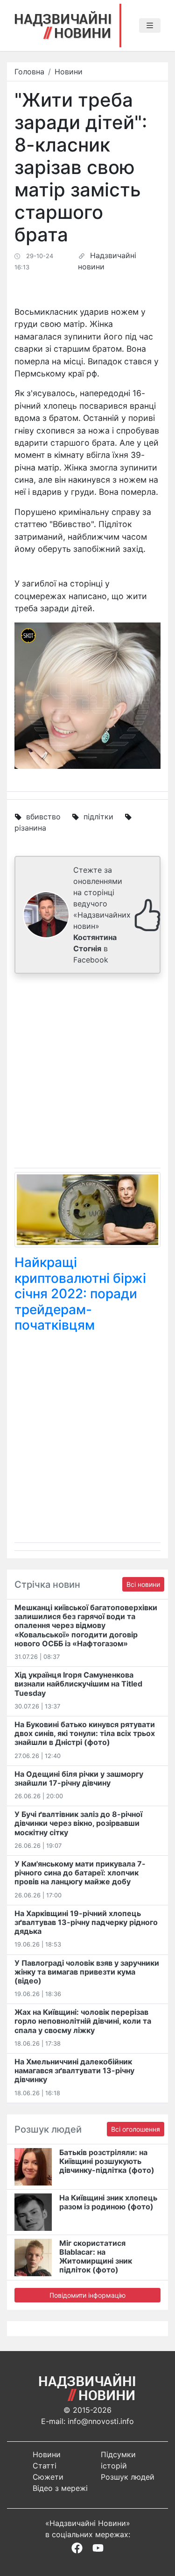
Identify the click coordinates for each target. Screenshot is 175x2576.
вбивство (43, 817)
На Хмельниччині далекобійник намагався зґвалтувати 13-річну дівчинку (74, 2070)
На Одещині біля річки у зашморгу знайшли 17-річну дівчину (79, 1778)
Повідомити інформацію (87, 2295)
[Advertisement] (87, 1073)
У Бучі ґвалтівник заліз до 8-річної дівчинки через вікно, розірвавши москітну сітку (78, 1823)
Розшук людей (128, 2477)
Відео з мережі (60, 2488)
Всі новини (143, 1584)
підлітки (98, 817)
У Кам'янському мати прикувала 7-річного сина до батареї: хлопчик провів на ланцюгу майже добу (80, 1873)
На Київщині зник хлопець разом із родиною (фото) (108, 2202)
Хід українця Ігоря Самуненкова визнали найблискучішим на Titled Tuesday (78, 1684)
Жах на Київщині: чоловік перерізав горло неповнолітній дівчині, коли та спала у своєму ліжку (83, 2021)
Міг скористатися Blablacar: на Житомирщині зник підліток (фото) (96, 2257)
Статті (45, 2466)
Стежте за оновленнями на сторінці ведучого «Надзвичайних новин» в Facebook (102, 915)
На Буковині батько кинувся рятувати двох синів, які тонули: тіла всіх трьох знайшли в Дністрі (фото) (85, 1733)
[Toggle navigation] (150, 26)
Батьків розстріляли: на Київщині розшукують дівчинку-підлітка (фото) (107, 2161)
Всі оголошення (136, 2129)
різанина (30, 828)
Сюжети (48, 2477)
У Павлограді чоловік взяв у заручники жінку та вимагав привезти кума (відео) (87, 1972)
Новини (69, 72)
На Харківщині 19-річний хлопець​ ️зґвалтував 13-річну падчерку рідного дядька (86, 1922)
